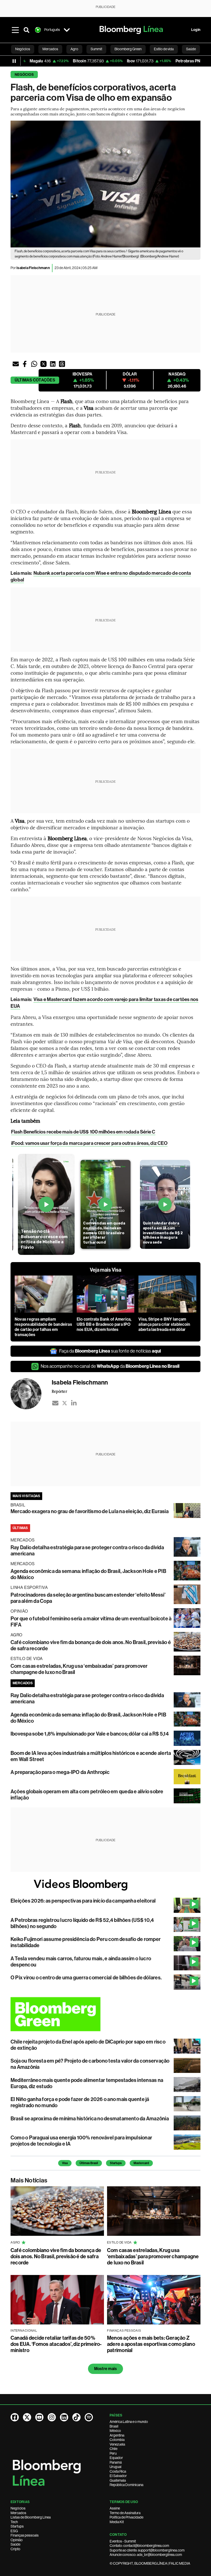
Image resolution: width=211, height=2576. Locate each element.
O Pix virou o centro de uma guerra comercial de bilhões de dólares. (86, 1978)
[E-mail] (55, 1403)
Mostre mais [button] (106, 2369)
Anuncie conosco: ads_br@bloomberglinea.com (146, 2555)
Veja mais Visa (105, 1270)
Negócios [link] (23, 49)
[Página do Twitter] (27, 2417)
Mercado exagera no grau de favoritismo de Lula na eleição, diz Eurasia (90, 1511)
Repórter (59, 1391)
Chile (113, 2449)
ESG (14, 2531)
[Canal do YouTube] (39, 2417)
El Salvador (118, 2476)
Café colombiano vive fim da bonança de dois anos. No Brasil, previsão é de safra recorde (56, 2256)
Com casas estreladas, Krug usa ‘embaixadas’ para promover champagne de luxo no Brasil (153, 2256)
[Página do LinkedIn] (64, 2417)
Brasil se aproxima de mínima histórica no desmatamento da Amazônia (90, 2119)
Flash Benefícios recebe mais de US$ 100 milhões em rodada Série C (83, 1132)
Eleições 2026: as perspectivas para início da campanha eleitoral (83, 1901)
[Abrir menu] (15, 30)
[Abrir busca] (27, 30)
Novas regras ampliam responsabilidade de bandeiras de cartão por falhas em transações (43, 1327)
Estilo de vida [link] (164, 49)
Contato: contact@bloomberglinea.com (139, 2546)
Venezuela (117, 2444)
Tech (14, 2522)
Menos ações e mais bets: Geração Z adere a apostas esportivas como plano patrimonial (151, 2344)
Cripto (15, 2549)
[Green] (105, 2014)
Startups (116, 2163)
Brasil (114, 2426)
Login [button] (196, 30)
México (115, 2431)
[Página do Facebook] (15, 2417)
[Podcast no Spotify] (89, 2417)
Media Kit (117, 2522)
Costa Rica (118, 2471)
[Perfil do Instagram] (52, 2417)
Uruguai (116, 2467)
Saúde (15, 2544)
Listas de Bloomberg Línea (31, 2517)
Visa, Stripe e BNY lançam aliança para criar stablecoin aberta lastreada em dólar (164, 1324)
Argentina (117, 2435)
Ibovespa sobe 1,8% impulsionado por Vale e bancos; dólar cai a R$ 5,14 (90, 1734)
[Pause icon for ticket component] (14, 61)
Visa (65, 2163)
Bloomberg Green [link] (128, 49)
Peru (113, 2453)
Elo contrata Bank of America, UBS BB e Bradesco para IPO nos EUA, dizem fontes (104, 1324)
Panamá (116, 2462)
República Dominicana (126, 2485)
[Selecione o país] (67, 30)
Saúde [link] (191, 49)
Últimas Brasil (89, 2163)
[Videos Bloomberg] (105, 1885)
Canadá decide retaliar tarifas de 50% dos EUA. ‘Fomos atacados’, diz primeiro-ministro (56, 2344)
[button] (16, 364)
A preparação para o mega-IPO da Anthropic (60, 1772)
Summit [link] (96, 49)
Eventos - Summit (123, 2541)
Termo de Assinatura (125, 2513)
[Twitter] (65, 1403)
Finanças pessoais (25, 2535)
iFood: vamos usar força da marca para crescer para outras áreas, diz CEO (89, 1143)
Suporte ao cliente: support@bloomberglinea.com (147, 2550)
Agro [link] (74, 49)
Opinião (17, 2540)
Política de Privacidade (126, 2517)
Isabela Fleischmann (33, 268)
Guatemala (118, 2480)
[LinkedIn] (74, 1403)
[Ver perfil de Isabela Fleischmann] (31, 1394)
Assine (115, 2508)
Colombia (117, 2440)
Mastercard (141, 2163)
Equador (116, 2458)
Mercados (18, 2513)
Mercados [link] (50, 49)
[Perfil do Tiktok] (76, 2417)
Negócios (24, 75)
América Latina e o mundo (129, 2422)
